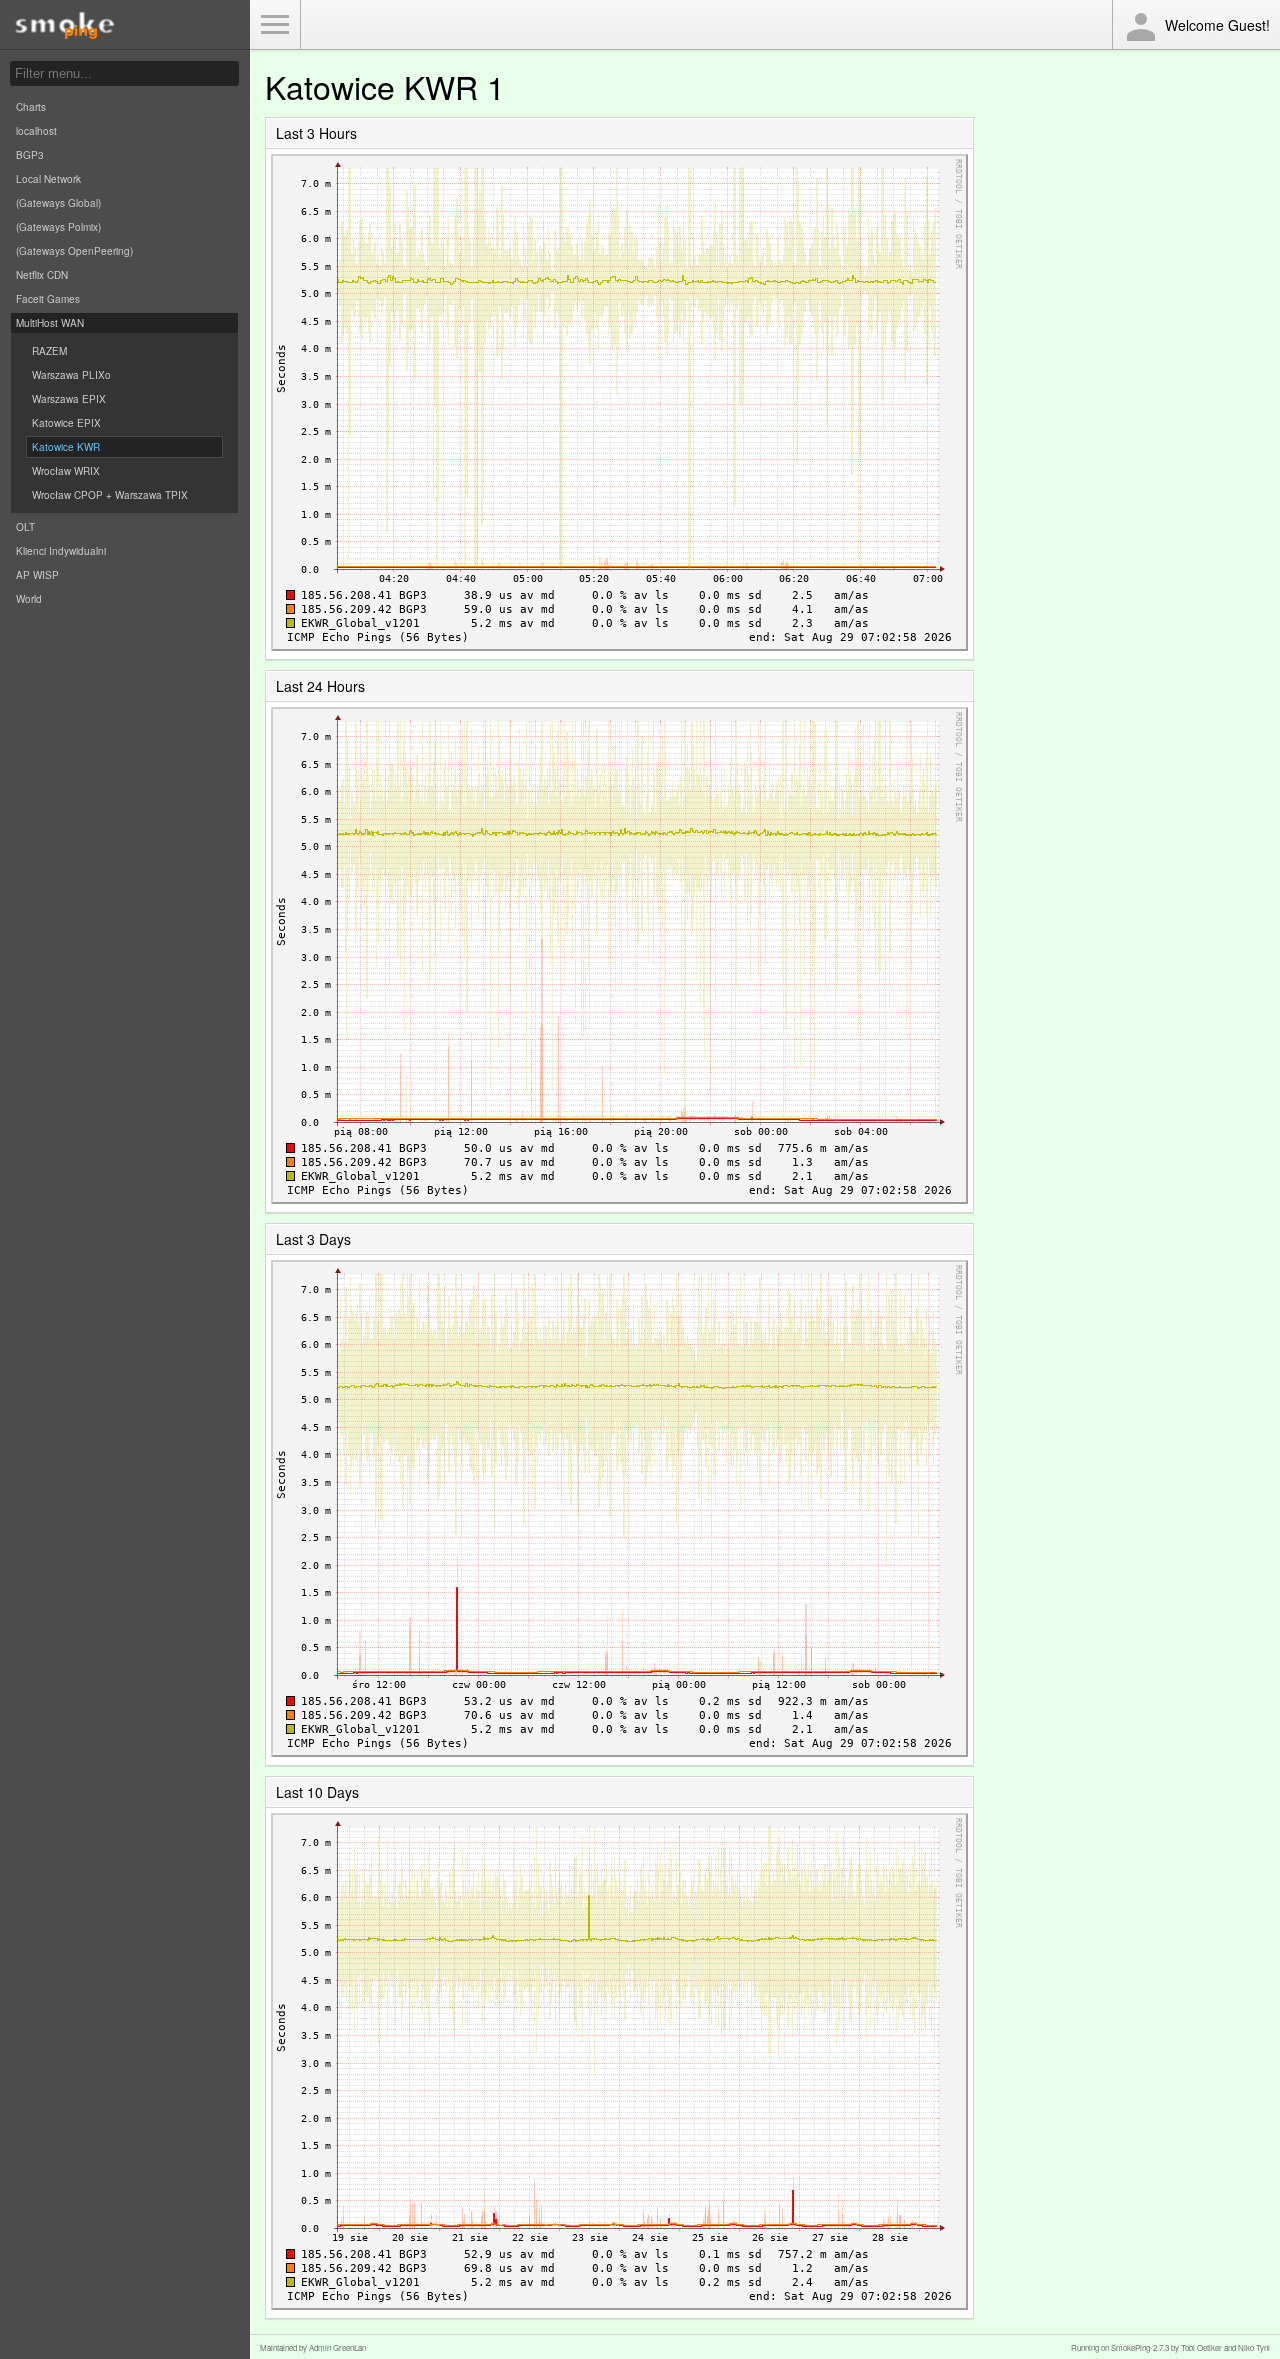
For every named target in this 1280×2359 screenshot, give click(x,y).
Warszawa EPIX (69, 399)
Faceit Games (48, 299)
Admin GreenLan (337, 2347)
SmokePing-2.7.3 (1140, 2347)
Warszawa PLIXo (71, 375)
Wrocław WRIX (66, 471)
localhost (36, 131)
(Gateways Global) (58, 203)
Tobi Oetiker (1201, 2347)
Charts (31, 107)
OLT (25, 527)
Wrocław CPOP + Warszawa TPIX (110, 495)
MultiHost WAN (50, 323)
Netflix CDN (42, 275)
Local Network (48, 179)
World (29, 599)
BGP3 (30, 155)
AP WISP (37, 575)
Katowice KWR (66, 447)
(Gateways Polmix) (58, 227)
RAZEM (49, 351)
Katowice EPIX (66, 423)
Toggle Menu (275, 25)
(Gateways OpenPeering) (74, 251)
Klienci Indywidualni (61, 551)
